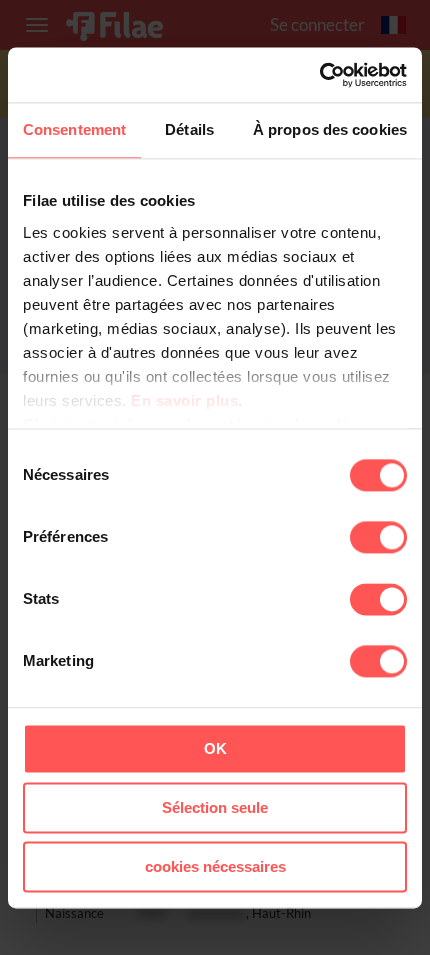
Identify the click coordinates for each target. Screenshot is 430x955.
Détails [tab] (189, 129)
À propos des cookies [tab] (330, 129)
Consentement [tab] (74, 129)
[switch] (378, 537)
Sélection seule (215, 807)
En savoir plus (184, 400)
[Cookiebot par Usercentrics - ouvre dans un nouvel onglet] (319, 75)
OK (215, 748)
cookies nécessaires (215, 866)
